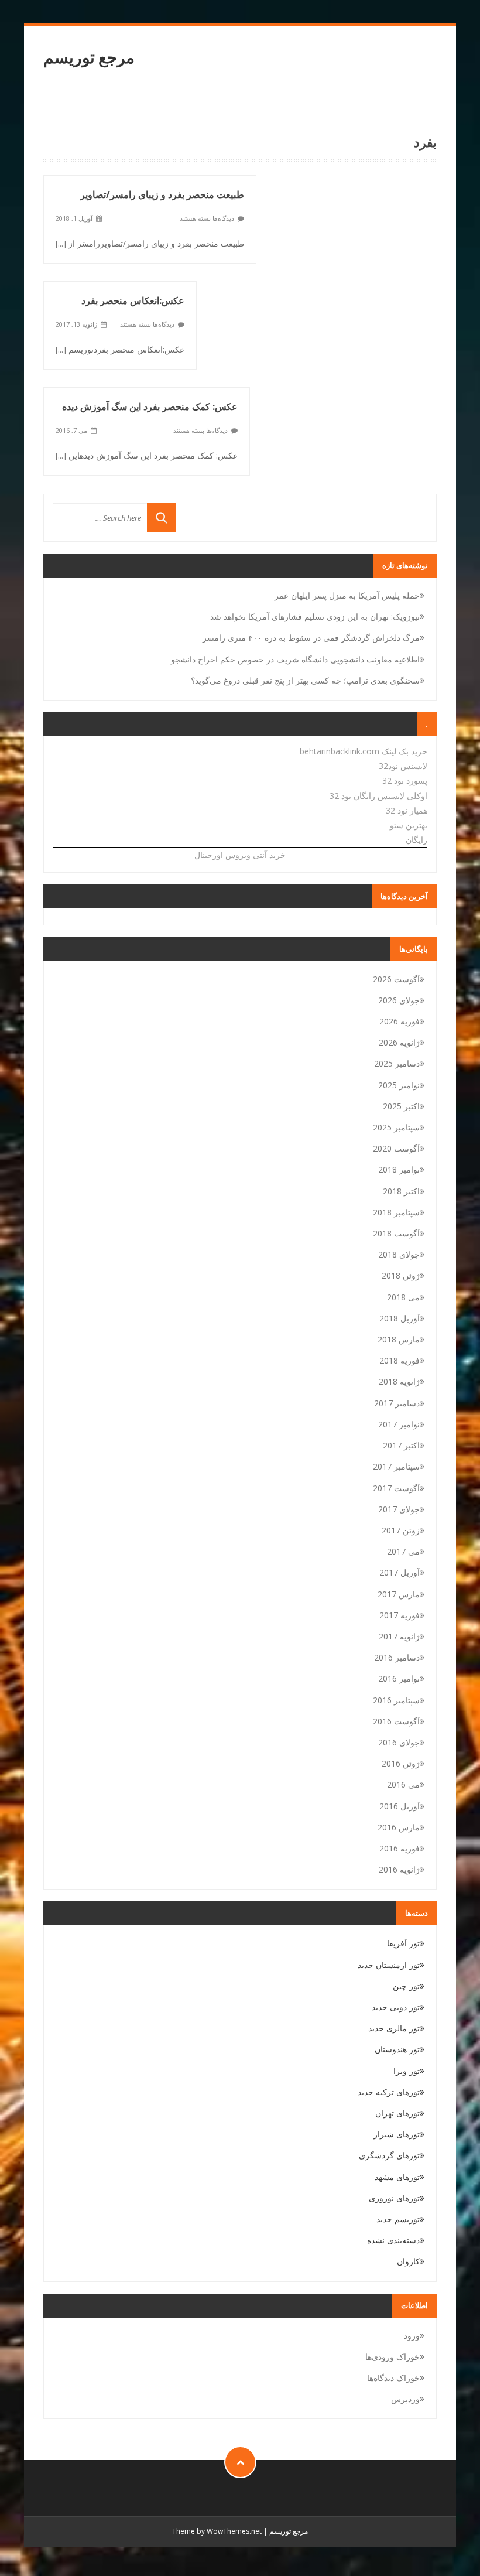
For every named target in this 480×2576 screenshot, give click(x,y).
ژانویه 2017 (399, 1636)
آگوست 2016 (396, 1721)
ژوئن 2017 (401, 1530)
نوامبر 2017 (399, 1424)
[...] (61, 243)
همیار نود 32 (407, 810)
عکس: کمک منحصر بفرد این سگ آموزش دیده (150, 406)
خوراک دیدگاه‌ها (393, 2378)
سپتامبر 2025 (396, 1127)
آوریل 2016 (400, 1806)
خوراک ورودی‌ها (392, 2357)
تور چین (406, 1986)
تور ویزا (407, 2071)
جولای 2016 (399, 1742)
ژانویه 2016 (399, 1869)
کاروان (408, 2261)
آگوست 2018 (396, 1233)
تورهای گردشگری (389, 2155)
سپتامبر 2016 (396, 1700)
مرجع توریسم (89, 57)
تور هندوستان (397, 2049)
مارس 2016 (399, 1827)
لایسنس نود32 (403, 766)
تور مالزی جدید (394, 2028)
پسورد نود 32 (405, 780)
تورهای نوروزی (394, 2198)
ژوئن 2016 (401, 1763)
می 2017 (403, 1551)
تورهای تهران (397, 2113)
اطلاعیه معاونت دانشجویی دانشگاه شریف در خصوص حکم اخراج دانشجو (295, 659)
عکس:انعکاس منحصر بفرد (133, 300)
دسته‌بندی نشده (393, 2240)
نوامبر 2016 (399, 1678)
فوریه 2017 (400, 1615)
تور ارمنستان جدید (389, 1965)
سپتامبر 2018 (396, 1212)
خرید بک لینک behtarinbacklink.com (364, 751)
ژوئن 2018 (401, 1275)
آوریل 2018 (400, 1318)
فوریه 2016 (400, 1848)
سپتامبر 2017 (396, 1466)
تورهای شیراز (397, 2134)
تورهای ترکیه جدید (389, 2092)
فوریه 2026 (400, 1021)
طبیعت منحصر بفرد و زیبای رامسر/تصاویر (162, 194)
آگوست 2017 (396, 1488)
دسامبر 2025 (397, 1063)
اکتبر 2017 (401, 1445)
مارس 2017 (399, 1594)
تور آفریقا (403, 1943)
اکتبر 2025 (401, 1106)
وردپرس (405, 2399)
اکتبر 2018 (401, 1191)
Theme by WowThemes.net (217, 2531)
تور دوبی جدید (396, 2007)
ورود (412, 2336)
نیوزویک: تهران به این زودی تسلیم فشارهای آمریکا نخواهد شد (315, 616)
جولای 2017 (399, 1509)
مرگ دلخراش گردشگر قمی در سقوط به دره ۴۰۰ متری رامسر (311, 638)
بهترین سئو (409, 825)
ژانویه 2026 (399, 1042)
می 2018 (403, 1297)
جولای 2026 (399, 1000)
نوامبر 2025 (399, 1085)
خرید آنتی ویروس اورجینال (240, 855)
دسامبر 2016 (397, 1657)
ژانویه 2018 (399, 1381)
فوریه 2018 (400, 1360)
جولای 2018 (399, 1254)
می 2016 (403, 1784)
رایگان (416, 840)
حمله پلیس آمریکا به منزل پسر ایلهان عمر (347, 595)
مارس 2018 (399, 1339)
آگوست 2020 (396, 1148)
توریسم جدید (398, 2219)
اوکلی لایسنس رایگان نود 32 (378, 796)
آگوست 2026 (396, 979)
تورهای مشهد (397, 2177)
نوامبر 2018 (399, 1169)
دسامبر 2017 (397, 1403)
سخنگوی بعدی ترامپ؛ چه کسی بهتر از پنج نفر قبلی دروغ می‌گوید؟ (305, 680)
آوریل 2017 (400, 1572)
